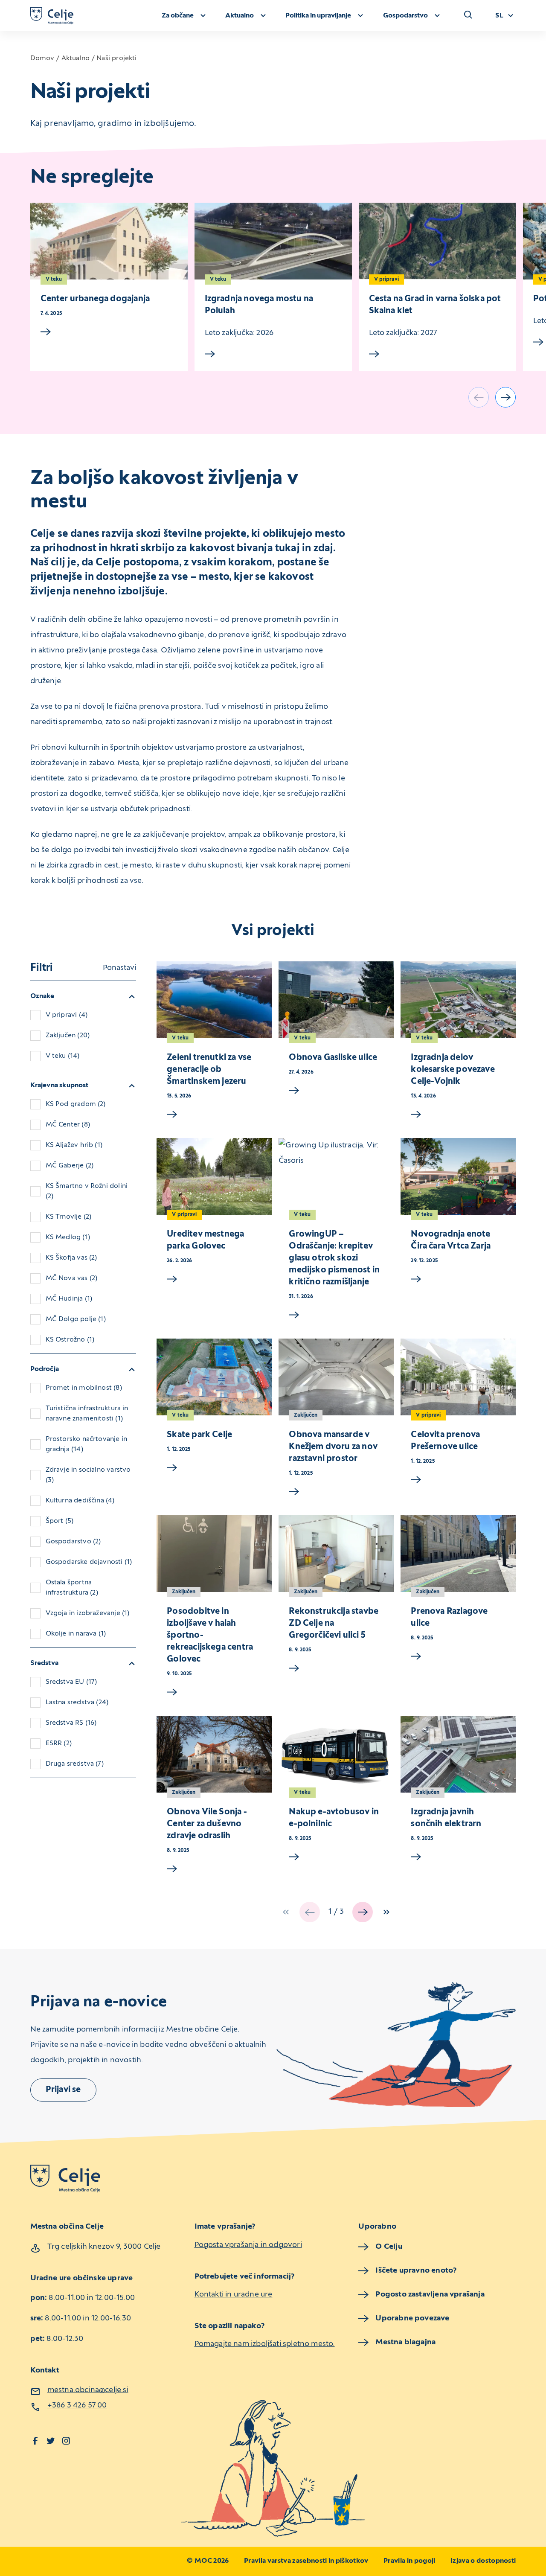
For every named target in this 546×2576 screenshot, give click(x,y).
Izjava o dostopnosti (483, 2561)
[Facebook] (35, 2441)
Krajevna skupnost (60, 1086)
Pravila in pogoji (409, 2561)
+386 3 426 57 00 (77, 2406)
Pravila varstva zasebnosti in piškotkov (306, 2561)
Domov (42, 58)
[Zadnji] (386, 1912)
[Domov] (52, 16)
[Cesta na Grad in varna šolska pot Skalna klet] (437, 241)
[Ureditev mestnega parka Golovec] (214, 1176)
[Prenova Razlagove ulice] (458, 1554)
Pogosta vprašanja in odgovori (248, 2245)
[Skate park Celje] (214, 1377)
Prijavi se (63, 2090)
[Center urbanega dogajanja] (109, 241)
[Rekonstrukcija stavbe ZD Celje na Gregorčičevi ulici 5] (336, 1554)
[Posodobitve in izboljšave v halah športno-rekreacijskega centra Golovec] (214, 1554)
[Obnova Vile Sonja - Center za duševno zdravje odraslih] (214, 1754)
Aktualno (76, 58)
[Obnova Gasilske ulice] (336, 1000)
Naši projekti (116, 58)
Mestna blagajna (405, 2342)
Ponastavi (119, 968)
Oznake (42, 996)
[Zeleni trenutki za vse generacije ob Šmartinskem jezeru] (214, 1000)
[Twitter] (51, 2441)
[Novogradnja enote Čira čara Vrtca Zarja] (458, 1176)
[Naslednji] (505, 397)
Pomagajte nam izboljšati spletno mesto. (265, 2344)
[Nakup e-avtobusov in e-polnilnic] (336, 1754)
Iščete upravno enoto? (416, 2271)
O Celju (389, 2247)
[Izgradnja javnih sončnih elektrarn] (458, 1754)
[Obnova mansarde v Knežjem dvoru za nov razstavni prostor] (336, 1377)
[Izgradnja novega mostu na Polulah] (273, 241)
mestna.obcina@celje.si (88, 2390)
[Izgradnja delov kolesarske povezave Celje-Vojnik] (458, 1000)
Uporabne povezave (412, 2318)
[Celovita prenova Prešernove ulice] (458, 1377)
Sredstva (44, 1663)
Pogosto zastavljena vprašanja (430, 2295)
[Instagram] (66, 2441)
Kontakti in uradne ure (234, 2295)
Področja (45, 1369)
